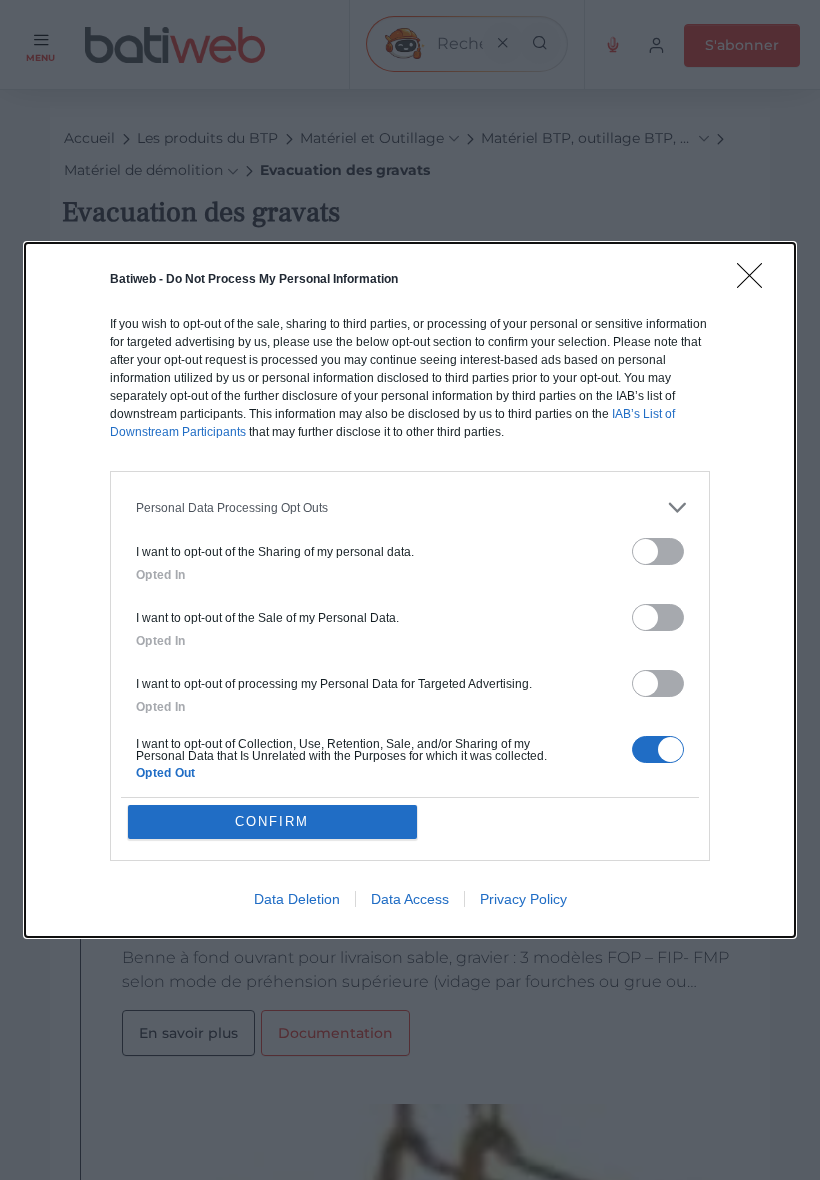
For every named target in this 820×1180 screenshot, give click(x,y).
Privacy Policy (523, 899)
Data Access (410, 899)
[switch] (658, 551)
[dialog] (410, 590)
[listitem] (410, 507)
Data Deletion (297, 899)
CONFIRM (272, 821)
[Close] (756, 282)
